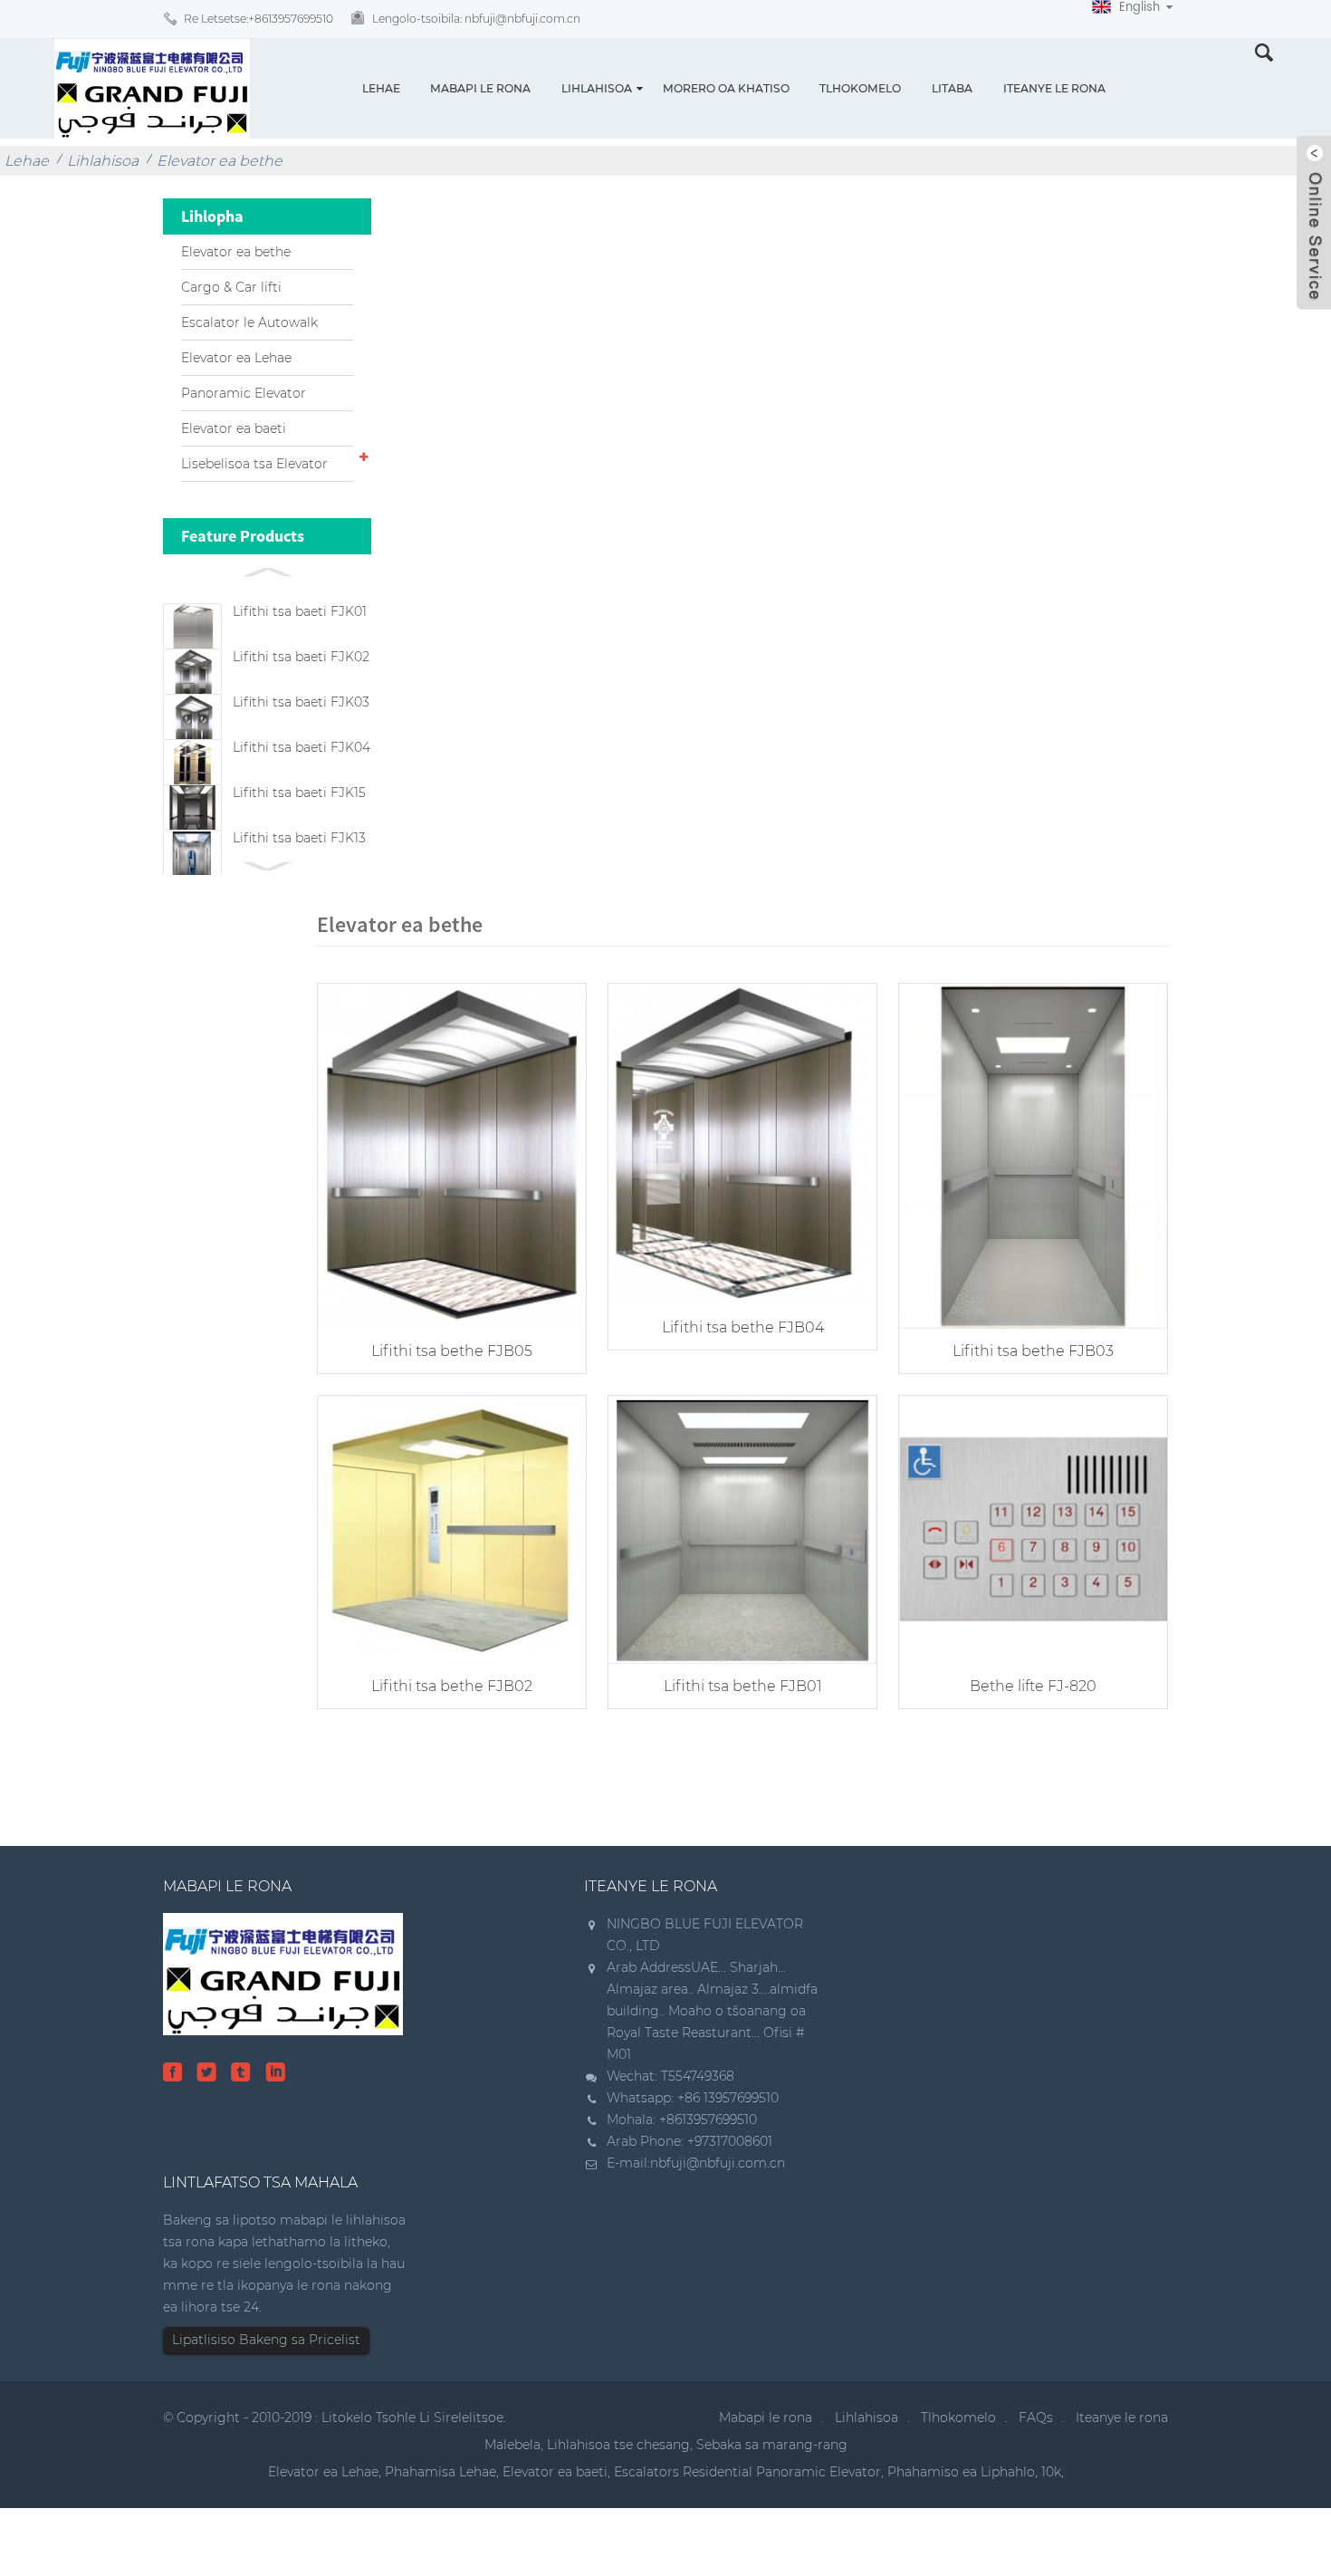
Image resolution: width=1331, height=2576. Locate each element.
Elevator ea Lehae (236, 358)
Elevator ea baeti (234, 428)
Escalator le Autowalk (249, 322)
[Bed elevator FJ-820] (1033, 1528)
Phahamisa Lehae (440, 2472)
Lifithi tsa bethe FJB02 (452, 1686)
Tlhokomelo (860, 88)
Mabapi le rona (480, 88)
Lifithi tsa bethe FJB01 (743, 1686)
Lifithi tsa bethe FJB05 (452, 1351)
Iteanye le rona (1054, 88)
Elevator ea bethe (220, 161)
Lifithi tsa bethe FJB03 (1033, 1351)
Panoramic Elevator (244, 393)
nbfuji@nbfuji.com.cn (718, 2163)
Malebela (512, 2445)
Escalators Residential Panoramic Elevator (747, 2472)
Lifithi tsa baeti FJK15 (299, 793)
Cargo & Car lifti (231, 287)
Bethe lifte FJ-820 (1033, 1686)
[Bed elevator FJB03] (1033, 1154)
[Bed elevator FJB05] (452, 1154)
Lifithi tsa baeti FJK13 (299, 838)
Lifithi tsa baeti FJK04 (302, 747)
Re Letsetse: (259, 19)
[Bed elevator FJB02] (452, 1528)
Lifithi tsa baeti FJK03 (301, 702)
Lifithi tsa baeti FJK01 (300, 611)
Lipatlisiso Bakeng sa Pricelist (266, 2340)
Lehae (381, 88)
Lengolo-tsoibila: (476, 19)
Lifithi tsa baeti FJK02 (301, 657)
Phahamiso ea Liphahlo (961, 2472)
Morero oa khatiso (726, 88)
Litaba (952, 88)
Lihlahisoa (597, 88)
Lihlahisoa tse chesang (618, 2445)
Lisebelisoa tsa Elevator (254, 464)
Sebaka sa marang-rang (772, 2445)
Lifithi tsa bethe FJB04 (743, 1327)
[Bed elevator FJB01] (742, 1528)
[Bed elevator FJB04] (742, 1143)
